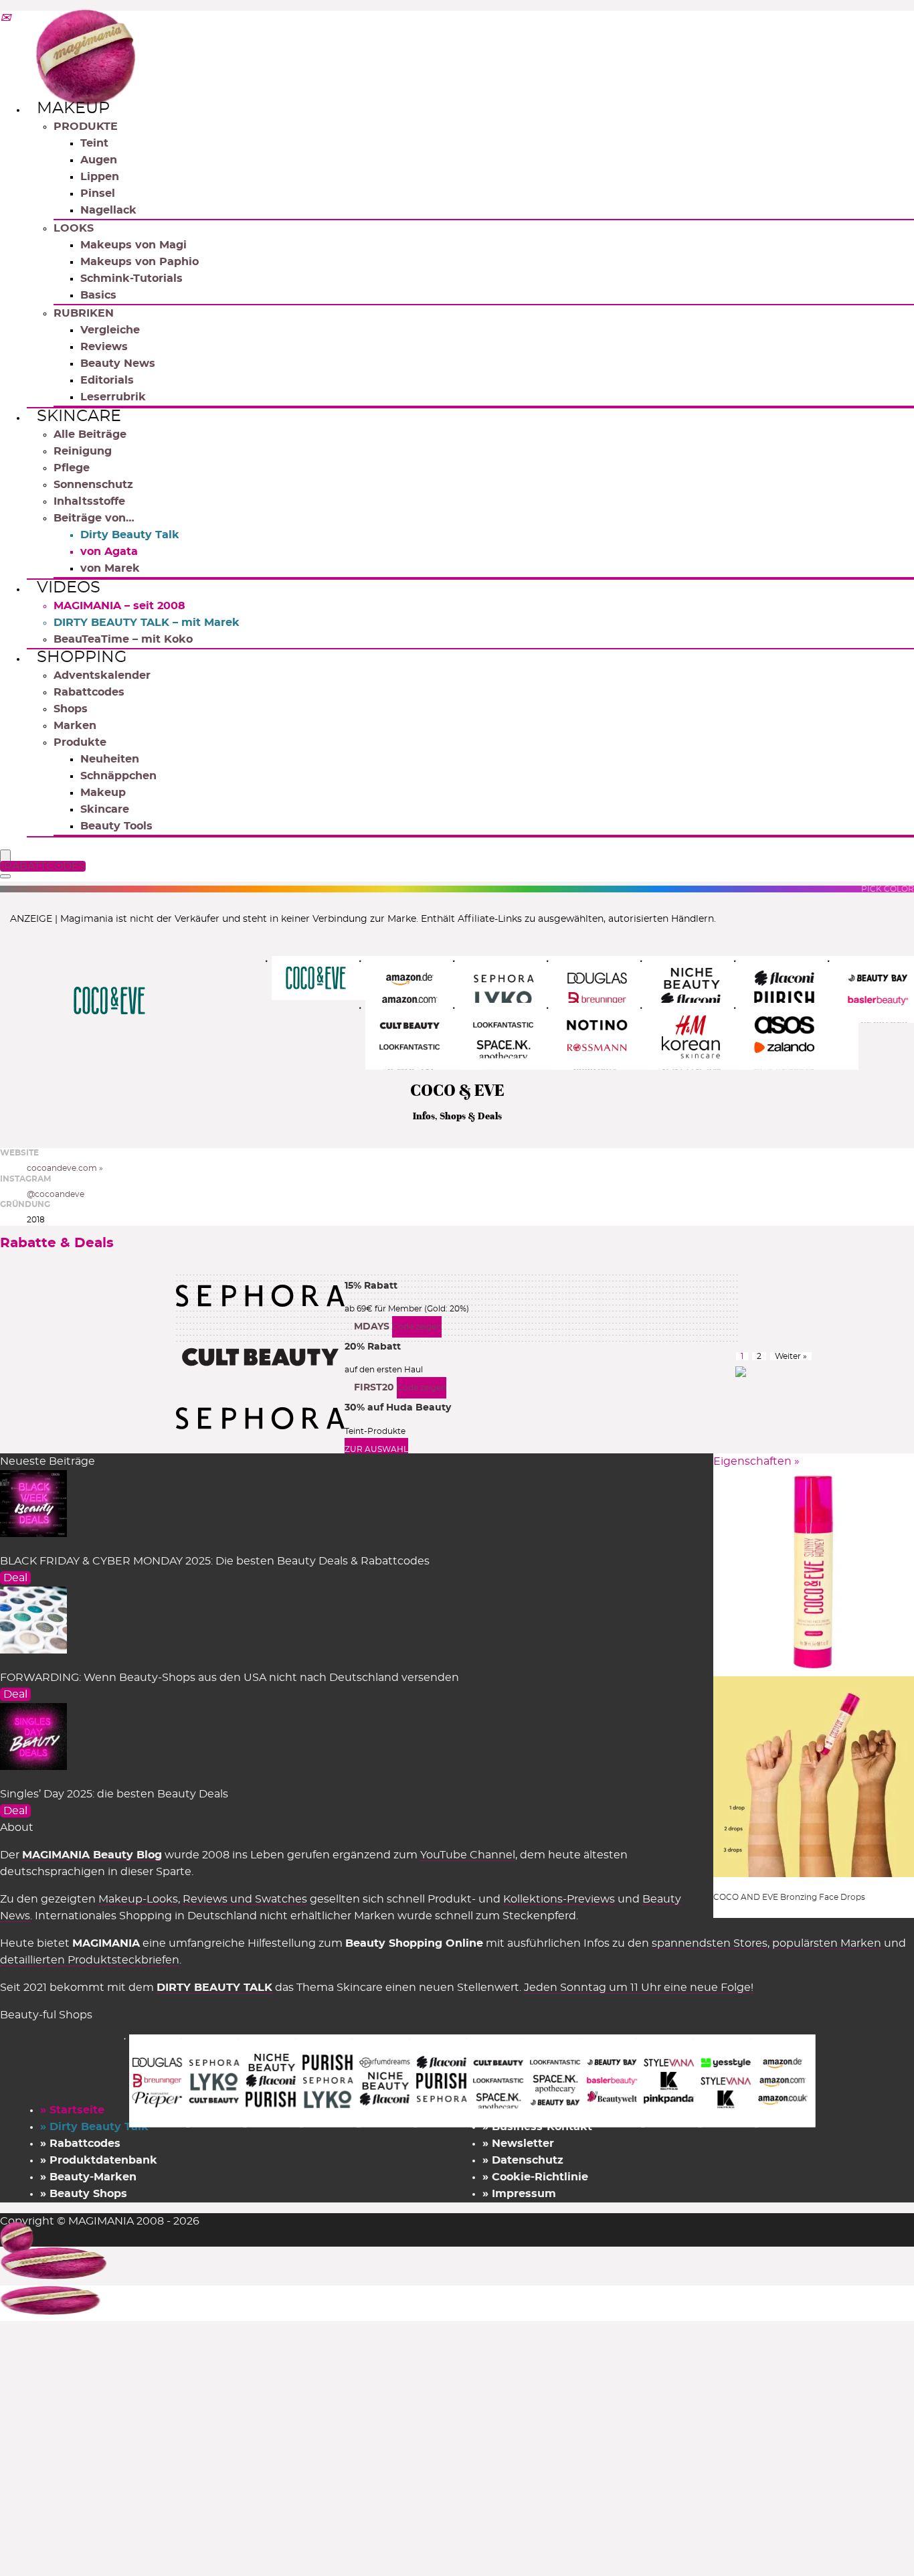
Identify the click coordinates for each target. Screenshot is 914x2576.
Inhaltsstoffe (89, 501)
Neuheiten (110, 759)
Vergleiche (110, 330)
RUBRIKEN (84, 313)
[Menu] (5, 857)
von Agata (109, 552)
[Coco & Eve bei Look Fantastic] (518, 1036)
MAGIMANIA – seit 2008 (119, 606)
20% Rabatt (373, 1347)
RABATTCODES (45, 866)
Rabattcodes (89, 692)
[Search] (5, 876)
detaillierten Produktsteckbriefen (90, 1960)
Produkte (80, 742)
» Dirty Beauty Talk (94, 2127)
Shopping (82, 657)
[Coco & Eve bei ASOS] (799, 1036)
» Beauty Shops (84, 2194)
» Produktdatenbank (99, 2160)
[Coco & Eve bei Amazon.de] (425, 989)
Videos (69, 588)
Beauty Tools (116, 826)
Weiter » (791, 1356)
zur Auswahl (376, 1449)
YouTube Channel (468, 1855)
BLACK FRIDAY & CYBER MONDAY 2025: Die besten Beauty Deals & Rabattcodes (215, 1561)
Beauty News (118, 364)
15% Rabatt (371, 1286)
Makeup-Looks (138, 1899)
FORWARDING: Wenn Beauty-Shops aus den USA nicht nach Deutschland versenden (230, 1678)
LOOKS (74, 228)
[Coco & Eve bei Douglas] (612, 989)
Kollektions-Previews (559, 1899)
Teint (94, 143)
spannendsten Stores (710, 1943)
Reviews (104, 347)
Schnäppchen (118, 776)
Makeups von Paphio (140, 262)
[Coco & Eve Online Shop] (331, 978)
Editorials (107, 380)
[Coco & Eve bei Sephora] (518, 989)
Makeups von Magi (133, 245)
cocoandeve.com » (65, 1168)
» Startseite (72, 2110)
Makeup (73, 108)
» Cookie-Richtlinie (535, 2177)
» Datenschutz (523, 2160)
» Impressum (519, 2194)
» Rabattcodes (80, 2144)
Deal (15, 1578)
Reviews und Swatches (245, 1899)
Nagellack (108, 210)
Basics (98, 295)
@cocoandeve (56, 1194)
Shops (71, 709)
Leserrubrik (113, 397)
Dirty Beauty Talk (130, 535)
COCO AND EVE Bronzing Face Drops (789, 1897)
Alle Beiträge (90, 434)
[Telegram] (5, 19)
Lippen (100, 177)
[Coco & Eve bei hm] (706, 1036)
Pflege (72, 468)
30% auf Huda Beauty (398, 1408)
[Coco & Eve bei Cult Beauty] (425, 1036)
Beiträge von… (94, 518)
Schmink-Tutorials (131, 278)
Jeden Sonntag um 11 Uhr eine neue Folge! (639, 1988)
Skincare (79, 416)
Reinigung (83, 451)
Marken (75, 726)
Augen (99, 160)
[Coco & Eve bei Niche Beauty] (706, 989)
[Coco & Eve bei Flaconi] (799, 989)
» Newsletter (518, 2144)
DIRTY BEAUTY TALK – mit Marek (147, 623)
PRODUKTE (86, 127)
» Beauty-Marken (88, 2177)
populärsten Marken (827, 1943)
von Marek (110, 568)
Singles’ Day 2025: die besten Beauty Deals (114, 1794)
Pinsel (98, 193)
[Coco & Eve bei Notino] (612, 1036)
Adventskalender (102, 675)
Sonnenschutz (93, 485)
